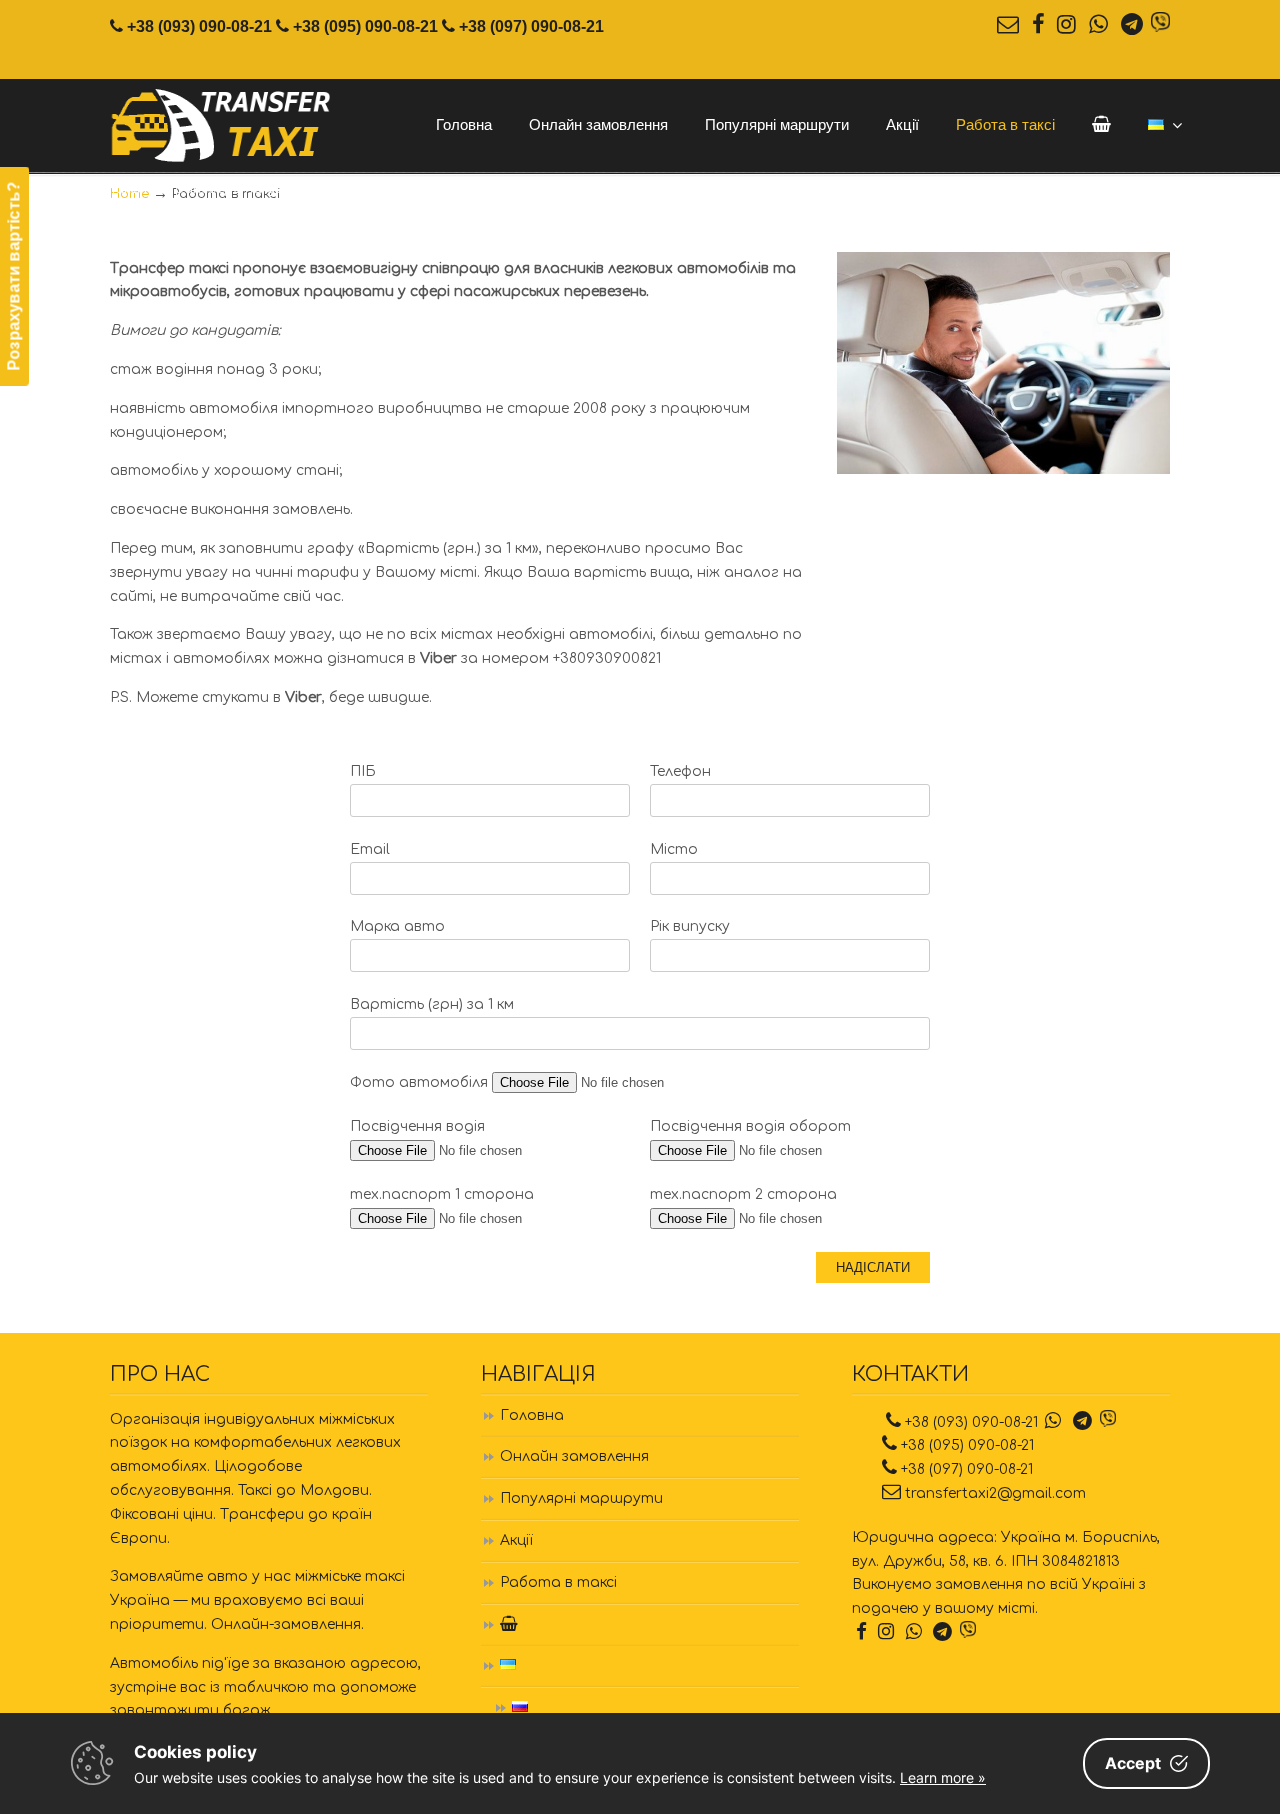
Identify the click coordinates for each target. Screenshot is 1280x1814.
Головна (532, 1415)
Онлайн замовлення (574, 1456)
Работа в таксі (558, 1582)
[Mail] (1007, 26)
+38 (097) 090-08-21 (531, 26)
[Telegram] (1131, 26)
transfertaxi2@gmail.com (995, 1493)
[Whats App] (1099, 26)
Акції (516, 1540)
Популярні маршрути (581, 1498)
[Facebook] (1038, 26)
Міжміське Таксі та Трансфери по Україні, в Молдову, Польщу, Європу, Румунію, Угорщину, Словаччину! (222, 126)
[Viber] (1160, 26)
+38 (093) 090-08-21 (199, 26)
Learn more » (943, 1777)
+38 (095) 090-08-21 (365, 26)
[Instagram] (1067, 26)
